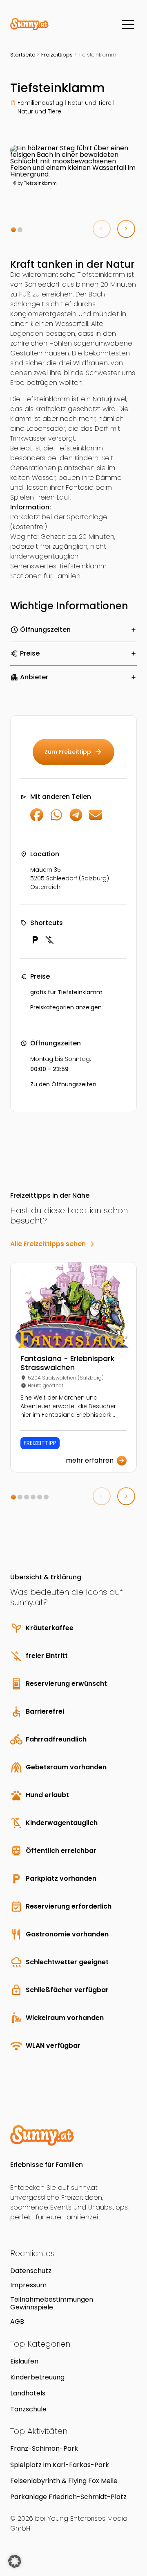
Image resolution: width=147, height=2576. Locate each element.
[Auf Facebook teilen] (37, 819)
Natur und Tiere (90, 103)
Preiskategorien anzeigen (66, 1007)
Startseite (23, 55)
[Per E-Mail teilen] (96, 819)
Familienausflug (40, 103)
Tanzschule (28, 2409)
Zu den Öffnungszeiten (63, 1084)
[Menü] (128, 25)
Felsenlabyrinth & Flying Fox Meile (64, 2481)
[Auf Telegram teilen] (76, 819)
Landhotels (28, 2393)
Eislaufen (24, 2361)
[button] (13, 230)
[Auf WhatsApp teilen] (56, 819)
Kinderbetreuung (37, 2377)
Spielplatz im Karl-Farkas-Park (60, 2465)
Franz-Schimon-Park (44, 2448)
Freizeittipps (57, 55)
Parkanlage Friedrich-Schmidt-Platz (68, 2497)
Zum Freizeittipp (73, 752)
